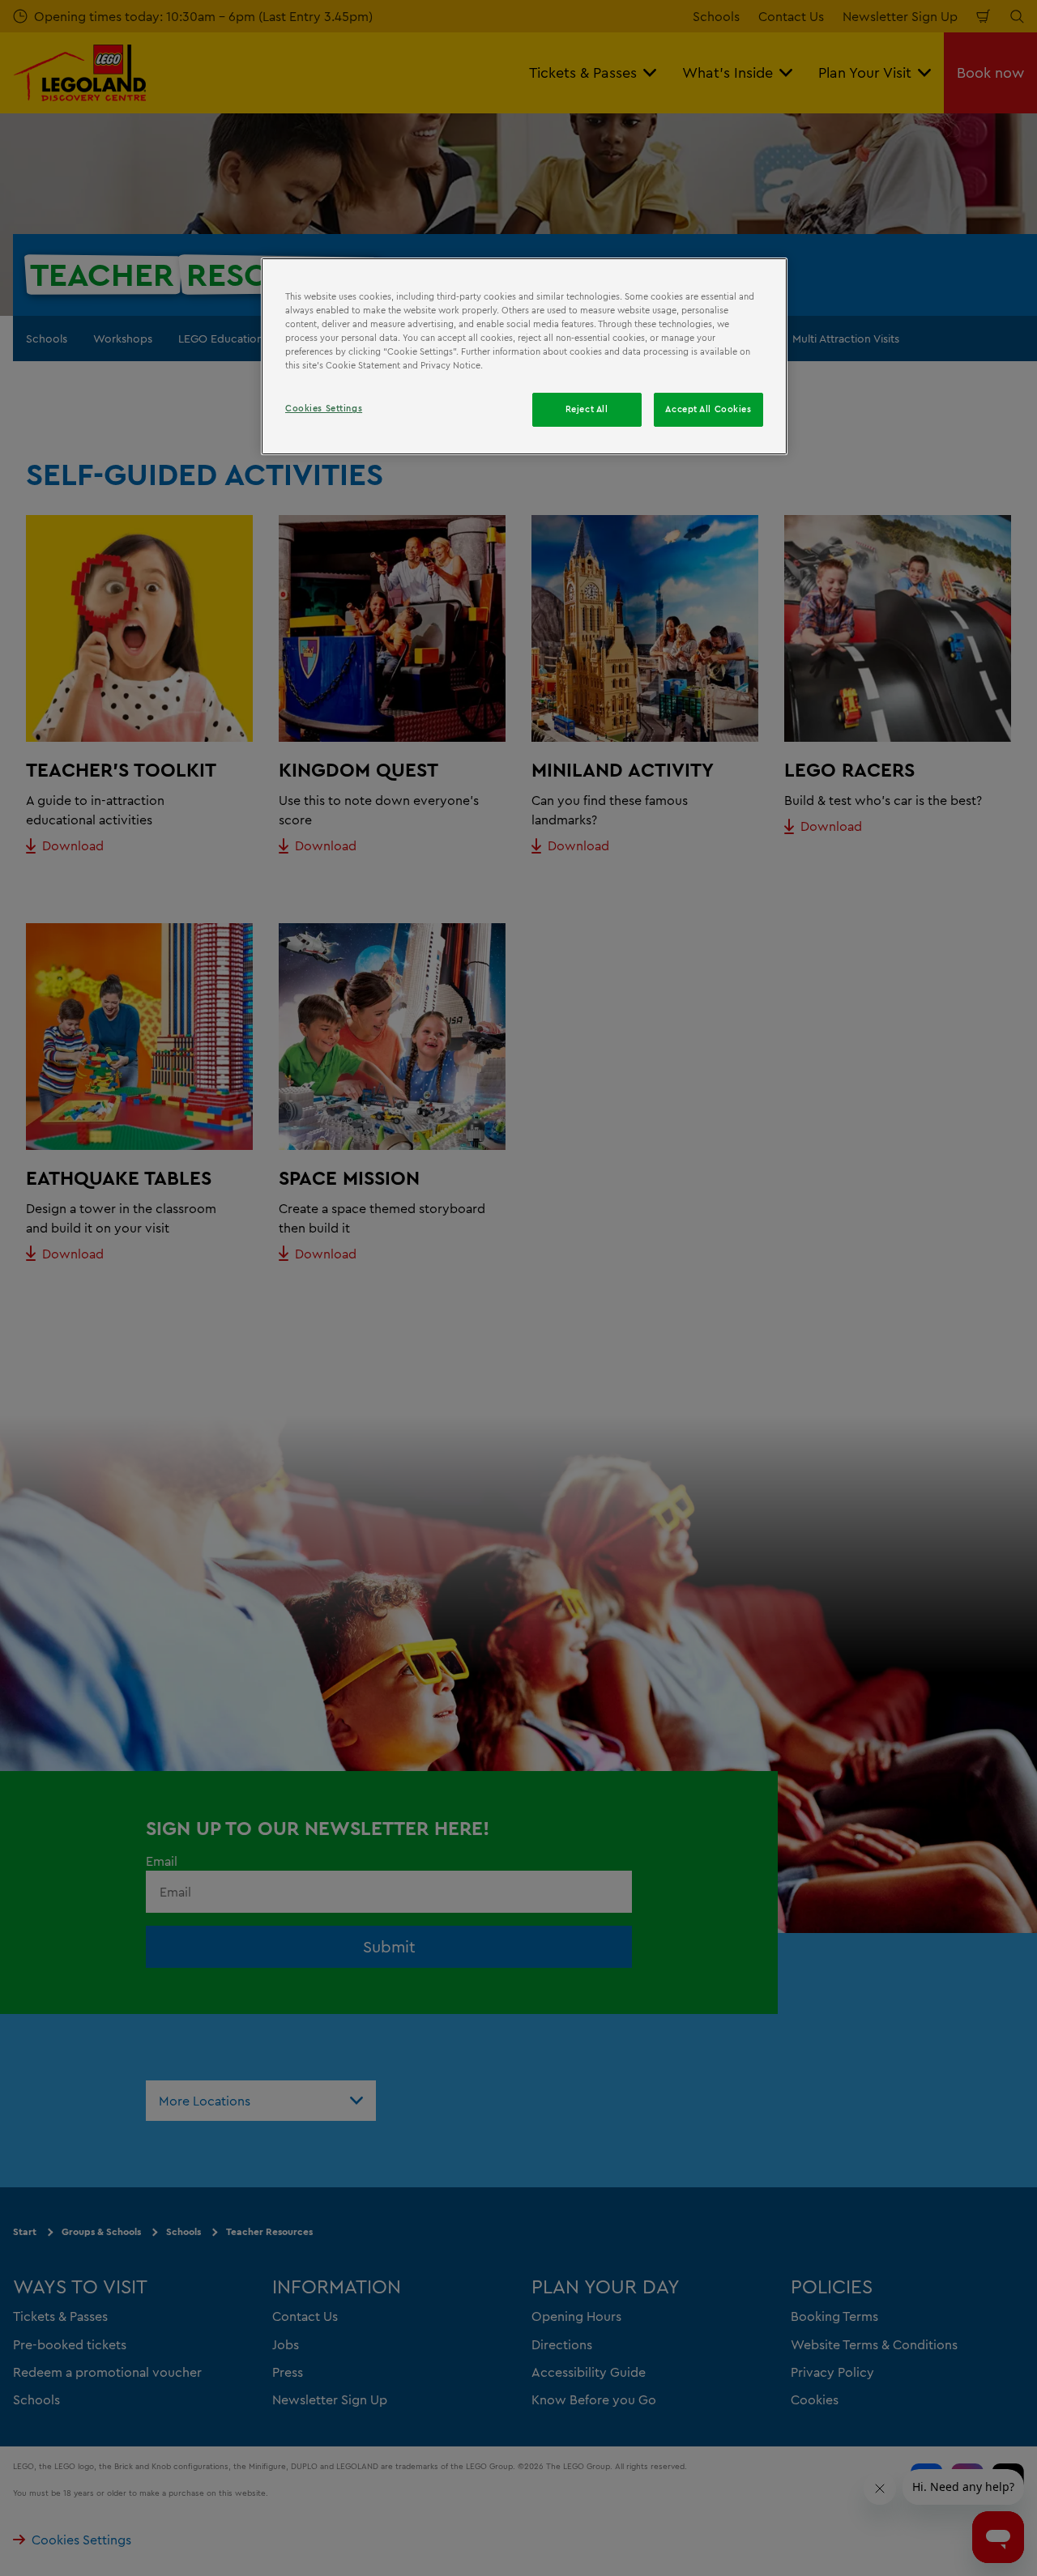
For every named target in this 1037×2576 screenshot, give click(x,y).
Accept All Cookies (708, 409)
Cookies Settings (324, 408)
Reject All (587, 409)
